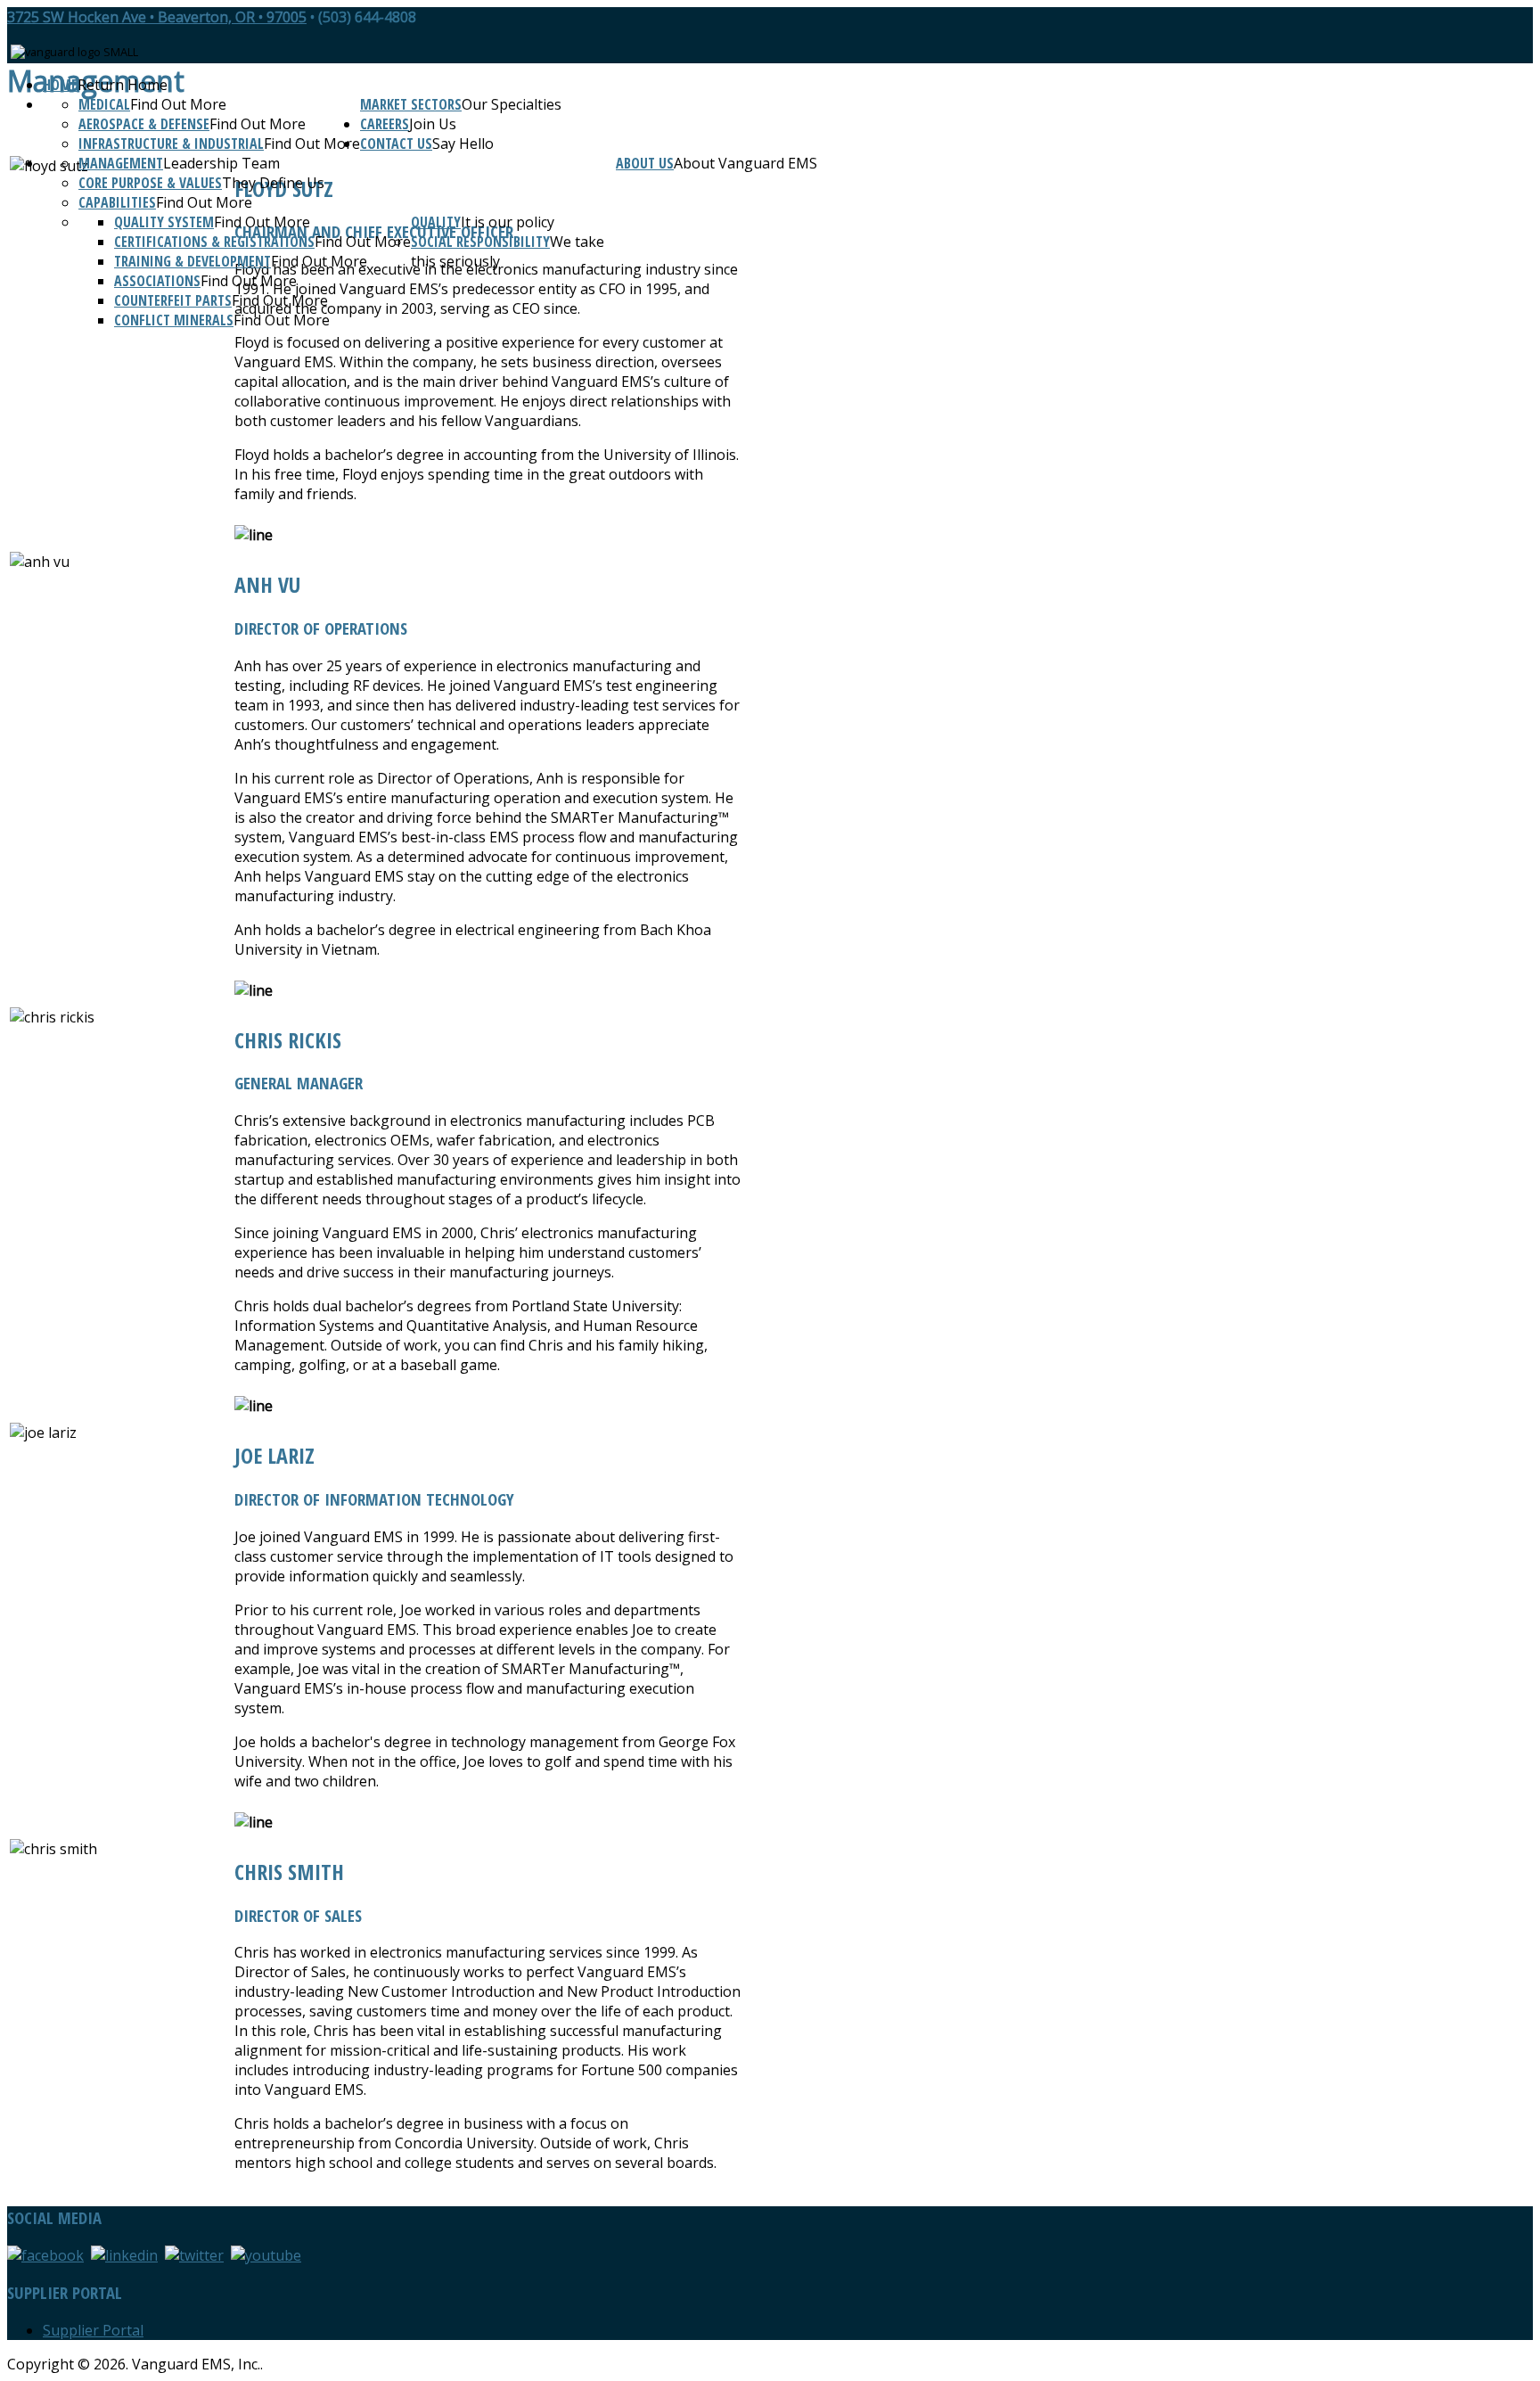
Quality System (164, 222)
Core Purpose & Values (150, 183)
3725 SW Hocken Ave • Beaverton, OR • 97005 (157, 17)
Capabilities (117, 202)
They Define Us (273, 183)
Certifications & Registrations (214, 242)
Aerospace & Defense (144, 124)
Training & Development (192, 261)
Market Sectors (411, 104)
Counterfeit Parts (173, 300)
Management (121, 163)
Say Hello (463, 144)
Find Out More (178, 104)
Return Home (123, 85)
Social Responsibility (480, 242)
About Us (645, 163)
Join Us (433, 124)
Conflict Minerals (174, 320)
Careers (385, 124)
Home (60, 85)
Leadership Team (221, 163)
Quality (436, 222)
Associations (157, 281)
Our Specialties (512, 104)
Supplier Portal (93, 2330)
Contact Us (396, 144)
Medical (104, 104)
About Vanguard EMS (745, 163)
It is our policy (508, 222)
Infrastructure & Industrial (171, 144)
